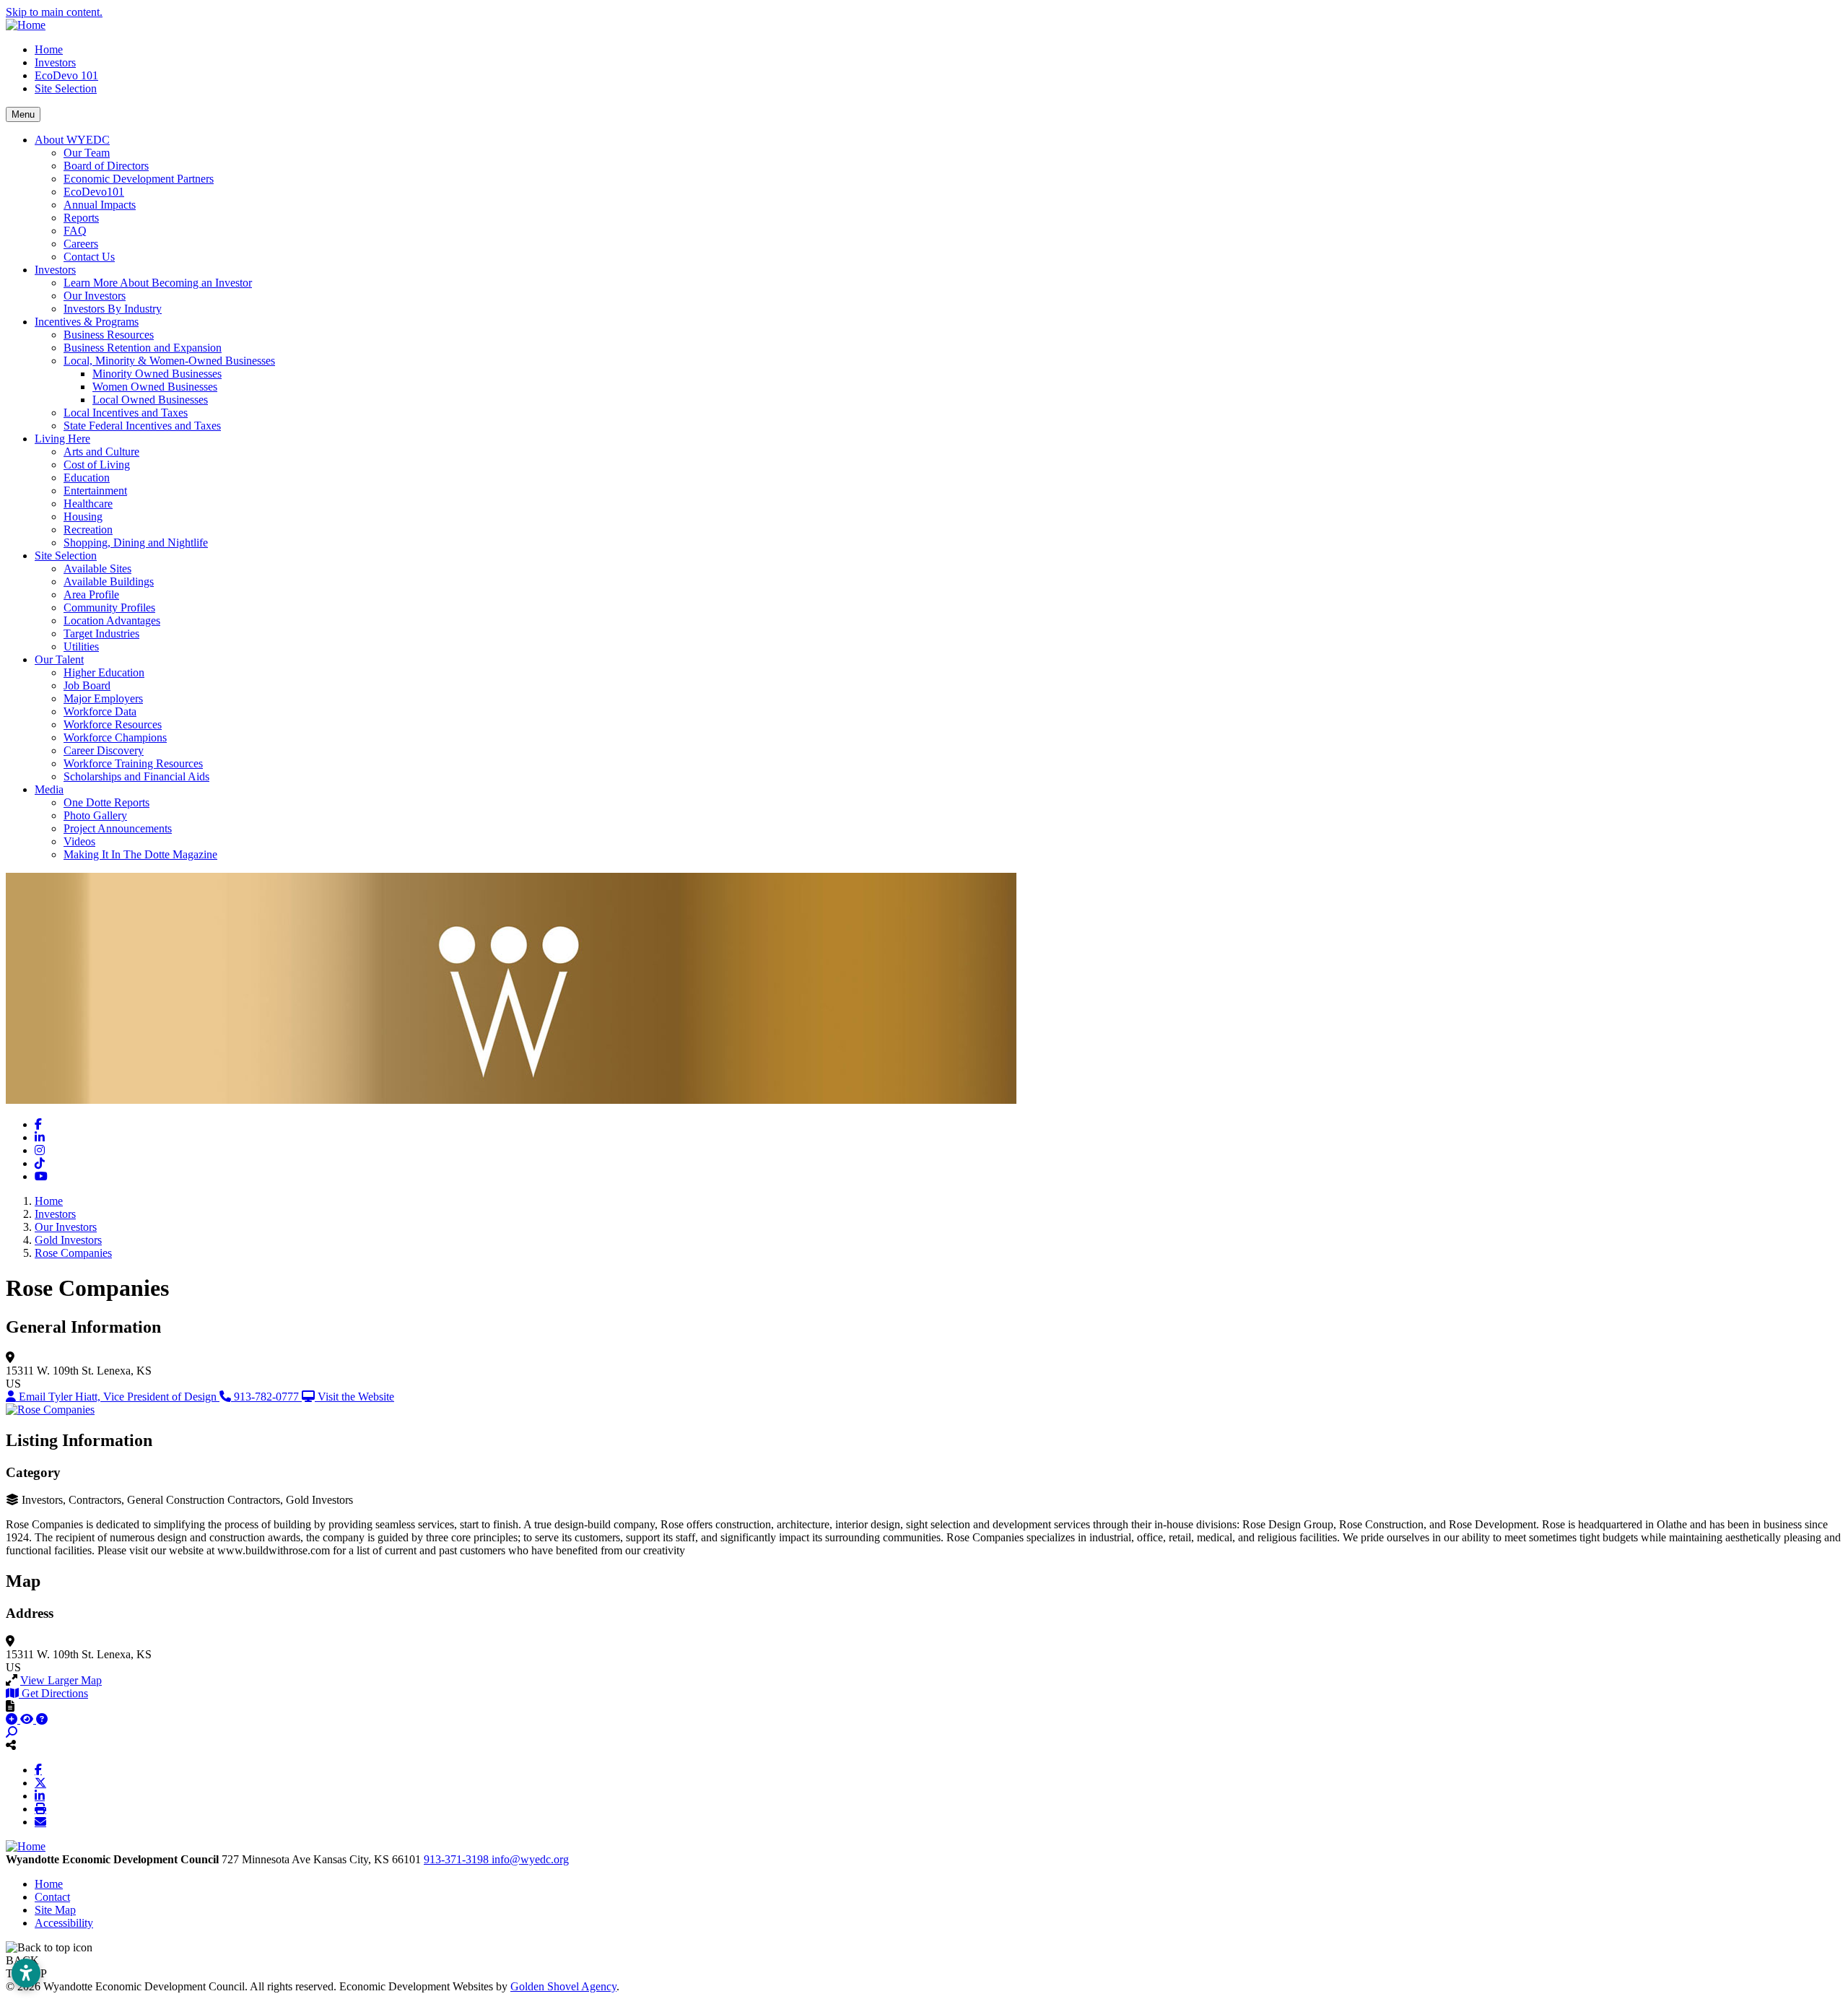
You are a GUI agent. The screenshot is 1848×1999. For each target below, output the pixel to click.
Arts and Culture (101, 452)
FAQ (75, 231)
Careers (81, 244)
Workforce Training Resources (133, 763)
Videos (79, 841)
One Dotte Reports (106, 802)
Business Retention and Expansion (143, 348)
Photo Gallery (95, 815)
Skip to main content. (54, 12)
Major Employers (103, 698)
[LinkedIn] (40, 1795)
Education (87, 478)
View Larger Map (61, 1680)
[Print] (40, 1808)
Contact (52, 1897)
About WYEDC (72, 140)
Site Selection (66, 88)
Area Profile (91, 595)
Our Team (87, 153)
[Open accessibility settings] (26, 1973)
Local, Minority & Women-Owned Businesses (169, 361)
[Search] (12, 1732)
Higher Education (104, 672)
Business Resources (109, 335)
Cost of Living (97, 465)
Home (49, 49)
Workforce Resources (113, 724)
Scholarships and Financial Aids (136, 776)
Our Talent (59, 659)
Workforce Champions (115, 737)
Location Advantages (112, 620)
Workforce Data (100, 711)
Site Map (55, 1910)
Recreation (88, 530)
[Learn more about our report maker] (42, 1719)
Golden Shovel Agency (563, 1986)
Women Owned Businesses (155, 387)
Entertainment (95, 491)
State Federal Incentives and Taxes (142, 426)
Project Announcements (118, 828)
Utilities (81, 646)
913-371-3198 (458, 1859)
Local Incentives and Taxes (126, 413)
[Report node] (10, 1706)
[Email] (40, 1821)
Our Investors (95, 296)
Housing (83, 517)
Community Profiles (109, 607)
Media (49, 789)
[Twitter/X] (40, 1782)
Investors (55, 62)
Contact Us (89, 257)
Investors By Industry (113, 309)
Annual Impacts (100, 205)
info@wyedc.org (530, 1859)
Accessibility (64, 1923)
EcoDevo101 (94, 192)
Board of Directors (106, 166)
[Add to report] (13, 1719)
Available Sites (97, 569)
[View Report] (28, 1719)
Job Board (87, 685)
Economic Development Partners (139, 179)
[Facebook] (38, 1769)
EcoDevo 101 (66, 75)
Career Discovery (104, 750)
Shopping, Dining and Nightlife (136, 543)
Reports (81, 218)
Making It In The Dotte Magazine (140, 854)
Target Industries (101, 633)
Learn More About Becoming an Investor (158, 283)
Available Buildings (109, 582)
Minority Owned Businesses (157, 374)
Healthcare (88, 504)
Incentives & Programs (87, 322)
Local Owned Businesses (150, 400)
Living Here (62, 439)
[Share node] (11, 1745)
